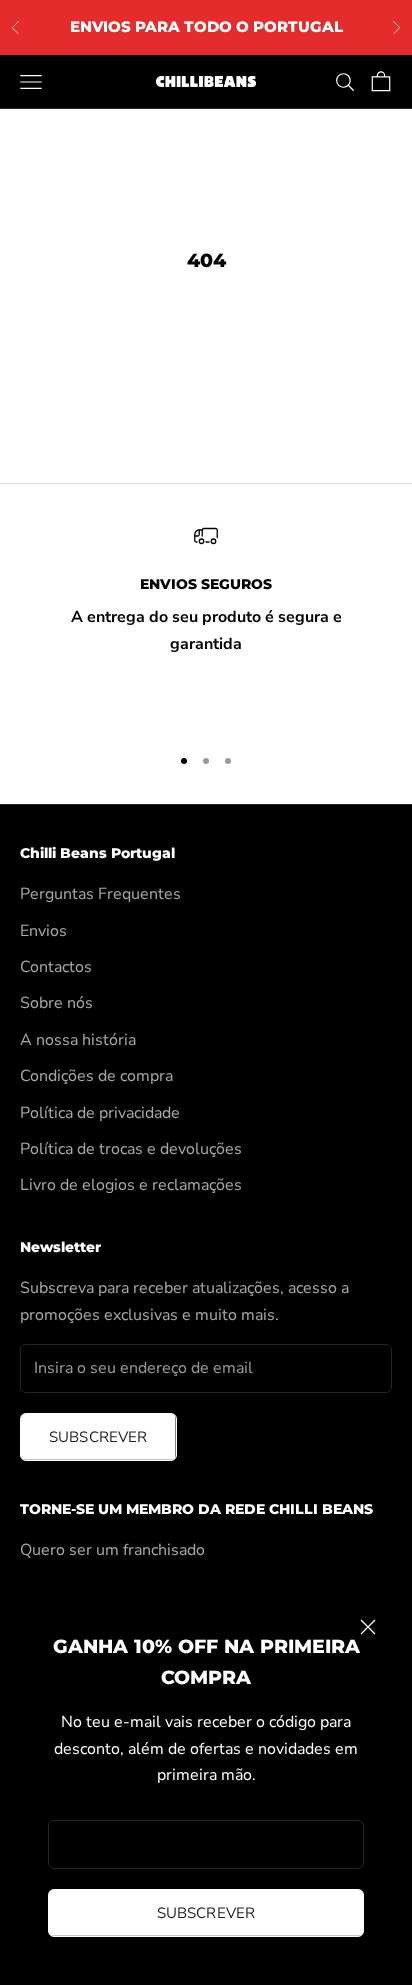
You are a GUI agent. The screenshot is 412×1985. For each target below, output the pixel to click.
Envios (43, 931)
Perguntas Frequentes (100, 894)
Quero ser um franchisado (112, 1550)
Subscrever (206, 1913)
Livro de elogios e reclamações (131, 1185)
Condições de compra (96, 1076)
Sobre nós (56, 1003)
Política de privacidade (100, 1113)
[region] (206, 625)
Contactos (56, 967)
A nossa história (78, 1040)
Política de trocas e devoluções (131, 1149)
